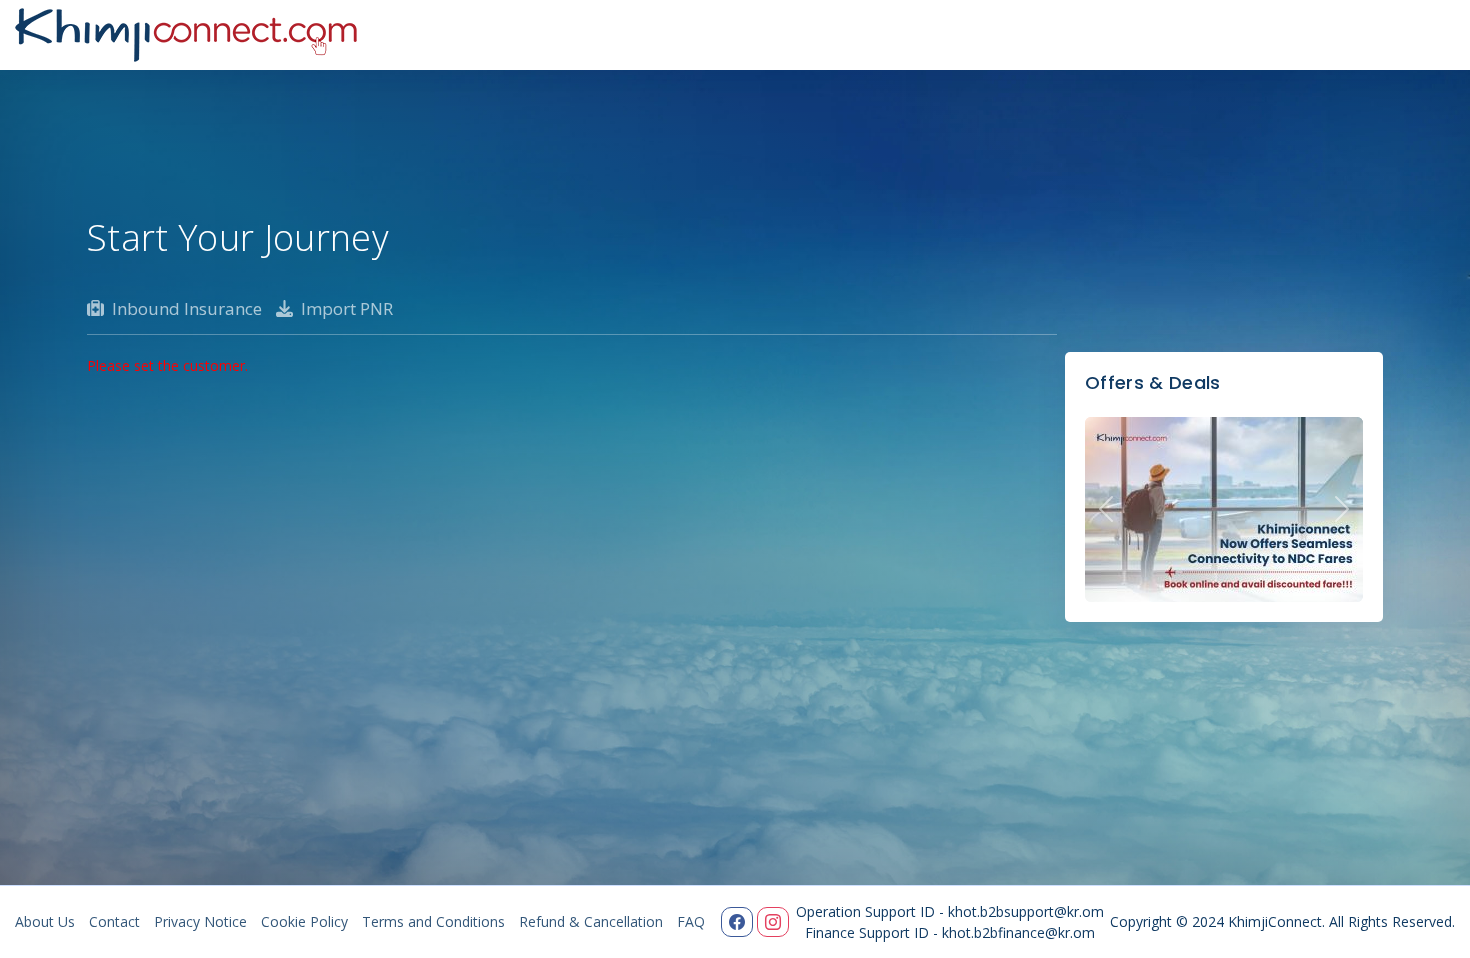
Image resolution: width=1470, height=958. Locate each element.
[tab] (334, 308)
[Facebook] (737, 922)
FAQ (691, 921)
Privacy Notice (200, 921)
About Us (45, 921)
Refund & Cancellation (591, 921)
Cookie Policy (304, 921)
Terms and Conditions (433, 921)
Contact (114, 921)
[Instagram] (773, 922)
